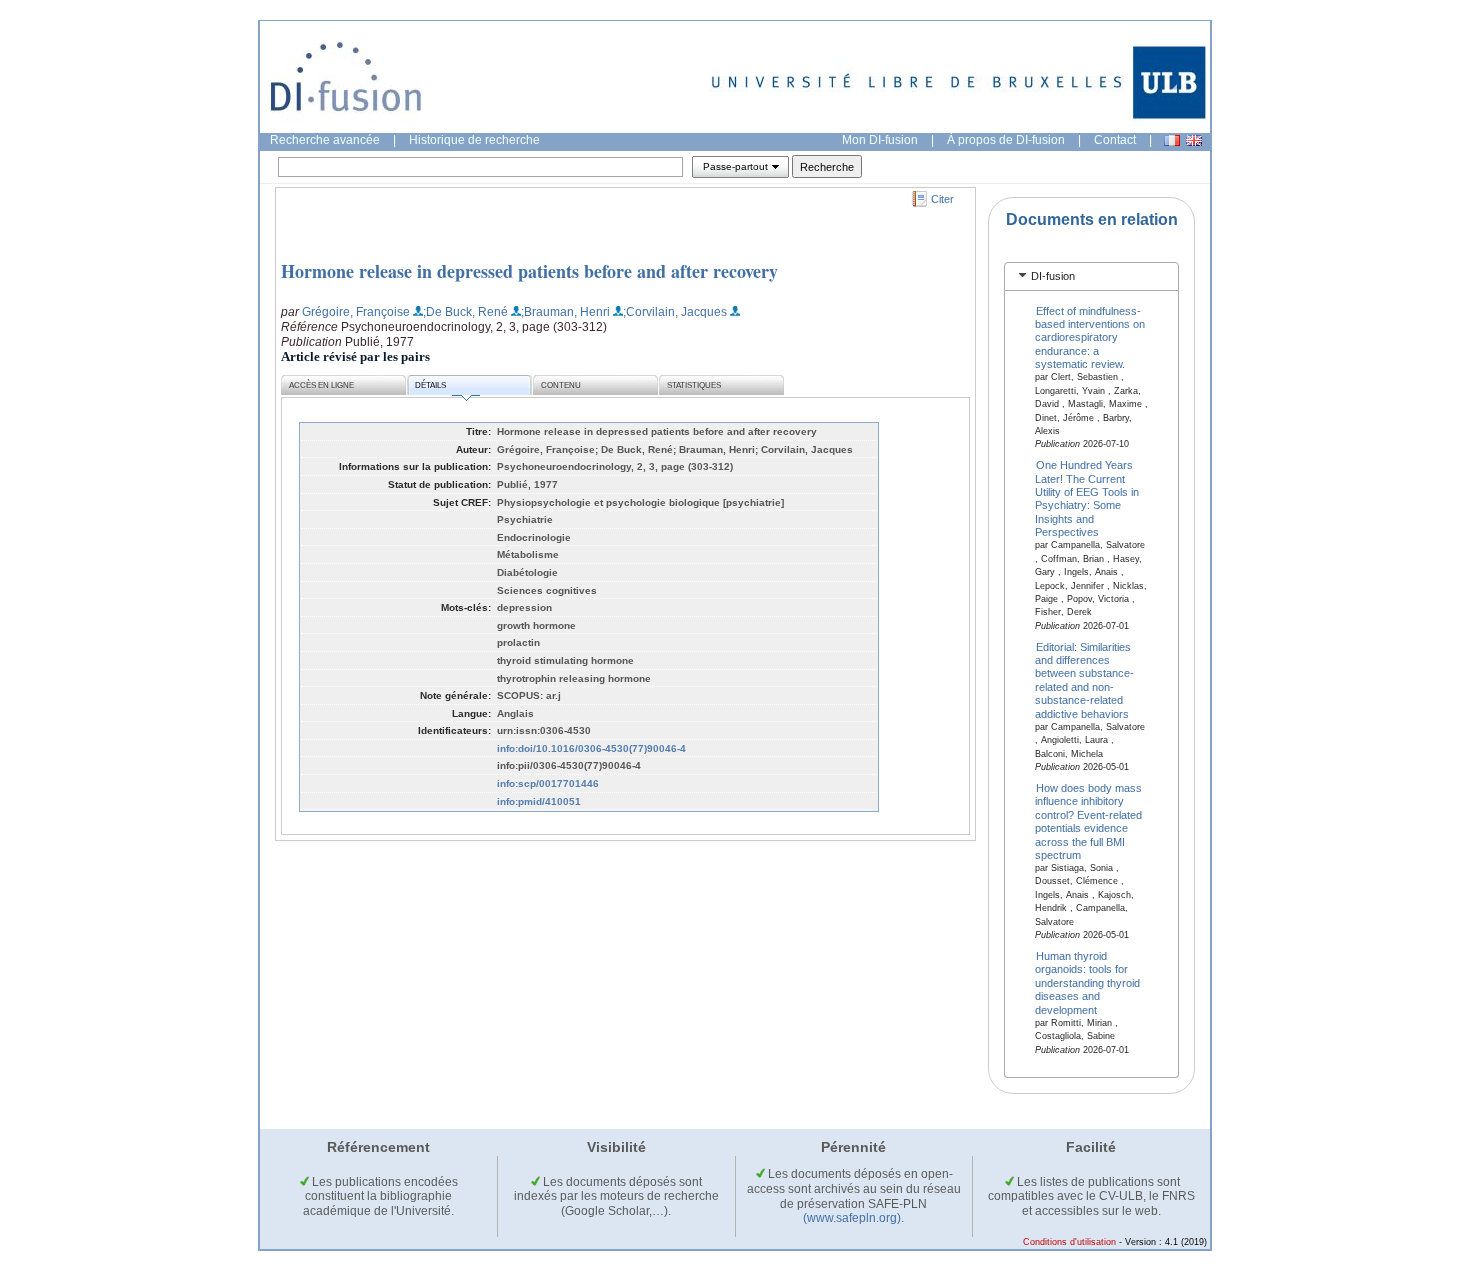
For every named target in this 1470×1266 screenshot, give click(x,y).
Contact (1115, 140)
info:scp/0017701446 (548, 783)
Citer (942, 199)
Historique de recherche (474, 140)
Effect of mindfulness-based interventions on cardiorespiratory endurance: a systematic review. (1090, 337)
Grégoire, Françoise (356, 312)
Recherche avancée (325, 140)
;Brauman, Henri (565, 312)
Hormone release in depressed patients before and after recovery (529, 271)
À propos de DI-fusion (1006, 140)
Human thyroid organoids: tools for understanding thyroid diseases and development (1087, 983)
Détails (430, 385)
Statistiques (694, 385)
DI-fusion (1053, 276)
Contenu (561, 385)
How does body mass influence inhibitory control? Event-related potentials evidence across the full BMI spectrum (1089, 820)
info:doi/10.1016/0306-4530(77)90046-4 (591, 748)
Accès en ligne (321, 385)
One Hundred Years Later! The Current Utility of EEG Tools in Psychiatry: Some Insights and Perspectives (1087, 498)
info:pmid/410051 (539, 801)
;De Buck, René (465, 312)
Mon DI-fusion (880, 140)
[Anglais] (1194, 140)
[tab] (1091, 276)
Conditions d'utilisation (1069, 1242)
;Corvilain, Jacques (675, 312)
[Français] (1172, 140)
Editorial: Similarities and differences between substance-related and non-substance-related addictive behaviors (1084, 679)
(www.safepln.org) (852, 1218)
